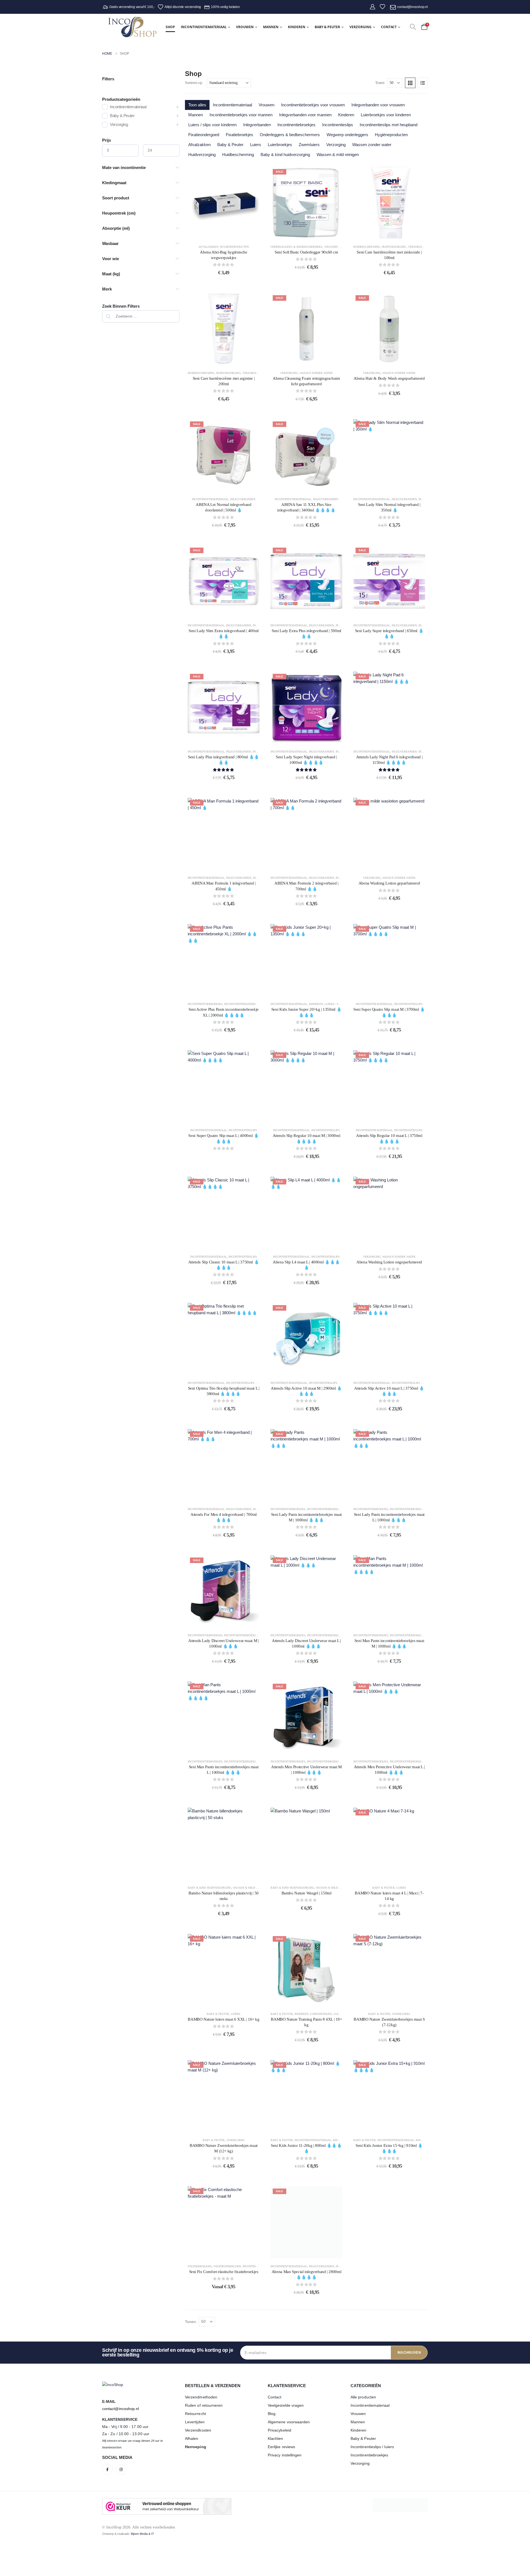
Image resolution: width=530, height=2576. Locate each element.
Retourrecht (195, 2414)
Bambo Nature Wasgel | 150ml (307, 1893)
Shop (170, 27)
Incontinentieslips (338, 125)
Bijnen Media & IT (142, 2534)
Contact (389, 27)
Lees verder (228, 359)
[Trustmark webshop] (167, 2506)
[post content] (224, 203)
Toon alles (197, 105)
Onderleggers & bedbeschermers (290, 135)
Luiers (256, 145)
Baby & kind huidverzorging (285, 155)
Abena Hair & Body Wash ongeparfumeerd (389, 378)
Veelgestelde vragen (286, 2405)
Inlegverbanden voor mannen (305, 115)
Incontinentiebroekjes (296, 125)
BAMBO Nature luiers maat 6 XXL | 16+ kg (223, 2019)
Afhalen (192, 2438)
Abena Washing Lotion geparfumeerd (389, 883)
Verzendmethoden (201, 2397)
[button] (413, 27)
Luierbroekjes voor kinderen (386, 115)
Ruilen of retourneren (204, 2405)
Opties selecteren (311, 233)
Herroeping (196, 2447)
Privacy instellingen (285, 2455)
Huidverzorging (202, 155)
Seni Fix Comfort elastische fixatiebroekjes (224, 2272)
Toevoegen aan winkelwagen (228, 233)
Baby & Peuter (327, 27)
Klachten (275, 2438)
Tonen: (380, 83)
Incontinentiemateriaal (204, 27)
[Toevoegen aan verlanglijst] (251, 175)
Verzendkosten (198, 2430)
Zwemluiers (309, 145)
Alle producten (363, 2397)
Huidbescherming (238, 155)
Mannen (271, 27)
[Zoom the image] (113, 2385)
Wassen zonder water (372, 145)
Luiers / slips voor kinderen (212, 125)
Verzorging (361, 27)
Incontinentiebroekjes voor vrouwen (313, 105)
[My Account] (373, 7)
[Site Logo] (132, 27)
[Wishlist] (382, 7)
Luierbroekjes (280, 145)
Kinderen (297, 27)
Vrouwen (245, 27)
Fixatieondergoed (204, 135)
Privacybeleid (279, 2430)
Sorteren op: (194, 83)
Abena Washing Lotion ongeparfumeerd (389, 1262)
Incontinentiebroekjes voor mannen (241, 115)
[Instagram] (121, 2469)
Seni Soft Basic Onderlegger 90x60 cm (306, 252)
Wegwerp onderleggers (347, 135)
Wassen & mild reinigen (338, 155)
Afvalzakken (199, 145)
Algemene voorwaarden (289, 2422)
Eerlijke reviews (281, 2447)
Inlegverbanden (257, 125)
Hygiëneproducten (391, 135)
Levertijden (195, 2422)
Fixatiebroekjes (239, 135)
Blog (272, 2414)
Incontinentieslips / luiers (372, 2447)
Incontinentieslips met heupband (389, 125)
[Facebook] (107, 2469)
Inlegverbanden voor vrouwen (378, 105)
